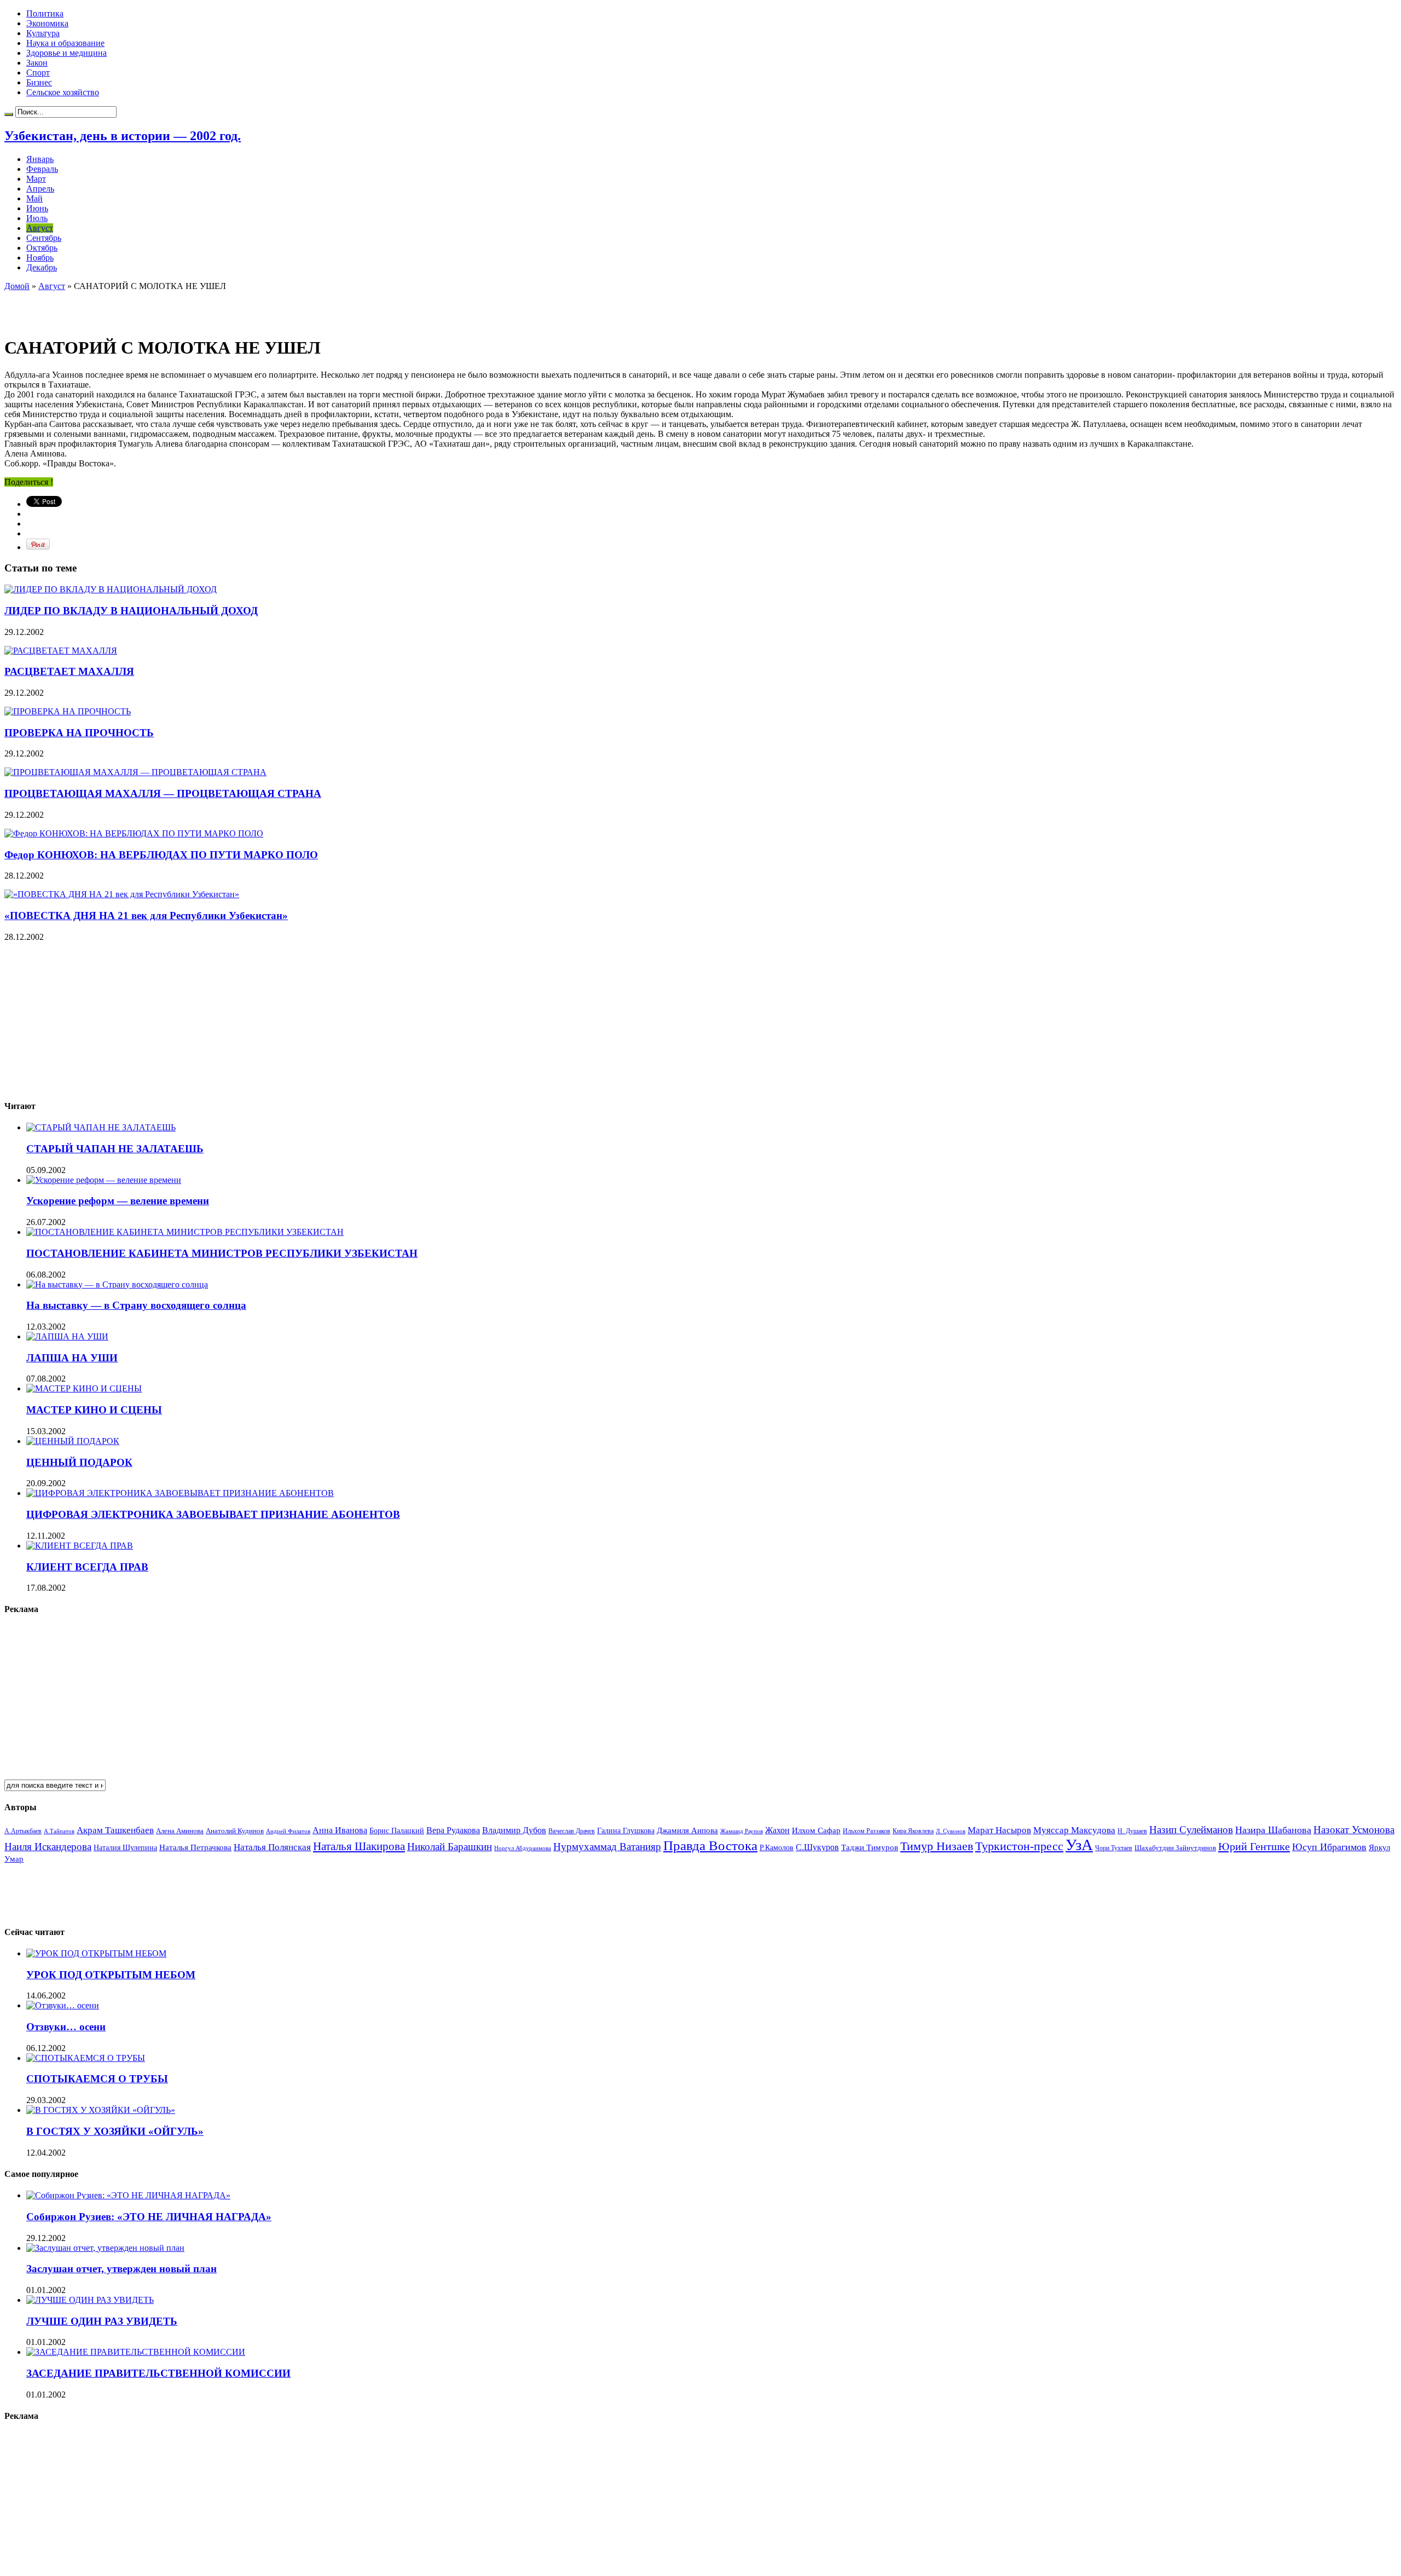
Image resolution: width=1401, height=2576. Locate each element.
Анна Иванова (340, 1830)
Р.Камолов (777, 1848)
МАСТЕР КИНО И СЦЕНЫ (94, 1410)
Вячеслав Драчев (572, 1831)
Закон (37, 63)
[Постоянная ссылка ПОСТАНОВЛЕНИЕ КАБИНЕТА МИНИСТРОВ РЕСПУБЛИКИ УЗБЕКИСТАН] (185, 1232)
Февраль (42, 169)
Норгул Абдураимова (523, 1848)
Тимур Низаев (937, 1846)
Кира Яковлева (913, 1831)
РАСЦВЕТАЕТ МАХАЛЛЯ (69, 671)
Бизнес (39, 82)
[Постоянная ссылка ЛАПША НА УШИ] (67, 1336)
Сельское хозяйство (63, 92)
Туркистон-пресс (1019, 1846)
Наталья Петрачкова (195, 1847)
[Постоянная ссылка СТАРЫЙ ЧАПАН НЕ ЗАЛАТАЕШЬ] (101, 1127)
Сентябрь (44, 238)
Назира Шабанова (1273, 1830)
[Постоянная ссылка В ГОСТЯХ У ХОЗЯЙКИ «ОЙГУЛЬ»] (101, 2110)
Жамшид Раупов (742, 1831)
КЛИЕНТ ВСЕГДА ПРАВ (87, 1567)
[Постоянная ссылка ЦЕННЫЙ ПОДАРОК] (73, 1441)
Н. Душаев (1132, 1831)
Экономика (47, 23)
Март (36, 179)
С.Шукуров (817, 1847)
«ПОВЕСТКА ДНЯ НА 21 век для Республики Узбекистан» (146, 916)
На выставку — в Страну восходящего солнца (136, 1305)
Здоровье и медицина (66, 53)
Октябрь (42, 248)
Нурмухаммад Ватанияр (607, 1847)
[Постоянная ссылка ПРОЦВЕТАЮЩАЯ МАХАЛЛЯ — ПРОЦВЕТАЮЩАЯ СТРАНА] (135, 772)
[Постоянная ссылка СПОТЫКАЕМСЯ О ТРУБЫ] (86, 2058)
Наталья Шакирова (359, 1846)
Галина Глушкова (626, 1831)
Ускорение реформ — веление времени (118, 1201)
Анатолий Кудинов (235, 1831)
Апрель (40, 189)
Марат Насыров (999, 1830)
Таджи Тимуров (870, 1847)
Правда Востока (710, 1846)
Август (40, 228)
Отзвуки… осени (66, 2027)
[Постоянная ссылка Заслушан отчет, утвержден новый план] (105, 2248)
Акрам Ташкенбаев (115, 1830)
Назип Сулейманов (1191, 1830)
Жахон (777, 1830)
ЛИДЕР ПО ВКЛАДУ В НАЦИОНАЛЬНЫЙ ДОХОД (131, 611)
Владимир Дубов (514, 1830)
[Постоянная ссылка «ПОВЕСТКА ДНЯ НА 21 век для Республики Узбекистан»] (122, 894)
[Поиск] (9, 114)
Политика (45, 13)
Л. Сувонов (951, 1831)
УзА (1079, 1845)
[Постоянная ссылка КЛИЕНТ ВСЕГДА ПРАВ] (80, 1546)
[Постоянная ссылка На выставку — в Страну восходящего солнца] (117, 1284)
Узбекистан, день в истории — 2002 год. (123, 136)
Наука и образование (65, 43)
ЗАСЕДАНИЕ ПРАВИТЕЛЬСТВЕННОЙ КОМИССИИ (158, 2373)
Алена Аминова (180, 1831)
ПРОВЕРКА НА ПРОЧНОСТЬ (79, 733)
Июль (37, 218)
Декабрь (42, 267)
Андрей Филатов (288, 1831)
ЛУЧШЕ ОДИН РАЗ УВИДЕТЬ (102, 2321)
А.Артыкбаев (23, 1831)
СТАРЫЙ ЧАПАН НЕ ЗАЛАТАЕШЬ (115, 1149)
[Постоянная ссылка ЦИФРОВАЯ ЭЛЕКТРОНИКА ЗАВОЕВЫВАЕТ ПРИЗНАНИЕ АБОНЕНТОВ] (180, 1493)
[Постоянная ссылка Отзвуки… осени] (63, 2005)
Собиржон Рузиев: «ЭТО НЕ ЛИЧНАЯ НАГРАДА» (149, 2217)
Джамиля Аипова (687, 1830)
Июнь (37, 208)
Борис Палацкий (397, 1831)
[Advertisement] (132, 308)
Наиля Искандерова (48, 1847)
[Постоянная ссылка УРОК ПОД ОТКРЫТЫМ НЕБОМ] (96, 1953)
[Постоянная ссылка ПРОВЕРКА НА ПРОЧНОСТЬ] (68, 711)
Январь (40, 159)
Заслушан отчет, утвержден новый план (121, 2269)
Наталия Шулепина (125, 1848)
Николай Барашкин (450, 1847)
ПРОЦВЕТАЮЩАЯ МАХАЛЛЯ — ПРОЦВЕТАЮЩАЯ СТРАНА (163, 793)
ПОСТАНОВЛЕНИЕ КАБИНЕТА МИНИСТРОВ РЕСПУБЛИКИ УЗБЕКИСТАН (222, 1253)
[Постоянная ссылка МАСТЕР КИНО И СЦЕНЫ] (84, 1388)
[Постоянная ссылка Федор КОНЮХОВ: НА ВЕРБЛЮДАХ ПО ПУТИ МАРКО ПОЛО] (134, 833)
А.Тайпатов (59, 1831)
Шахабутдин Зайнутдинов (1175, 1848)
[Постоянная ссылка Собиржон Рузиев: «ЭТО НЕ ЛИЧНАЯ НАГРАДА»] (128, 2195)
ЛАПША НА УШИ (72, 1358)
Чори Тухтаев (1114, 1848)
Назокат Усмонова (1354, 1830)
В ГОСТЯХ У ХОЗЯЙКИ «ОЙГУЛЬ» (115, 2131)
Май (34, 198)
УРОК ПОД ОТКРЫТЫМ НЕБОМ (111, 1975)
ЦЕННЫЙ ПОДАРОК (79, 1462)
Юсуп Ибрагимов (1329, 1847)
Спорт (38, 73)
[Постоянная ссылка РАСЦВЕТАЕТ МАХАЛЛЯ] (61, 651)
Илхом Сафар (816, 1830)
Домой (17, 286)
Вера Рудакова (453, 1830)
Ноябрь (40, 258)
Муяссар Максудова (1074, 1830)
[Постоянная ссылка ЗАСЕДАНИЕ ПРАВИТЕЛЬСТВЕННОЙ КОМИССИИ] (136, 2352)
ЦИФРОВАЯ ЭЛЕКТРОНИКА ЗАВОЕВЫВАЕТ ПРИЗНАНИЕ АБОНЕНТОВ (213, 1514)
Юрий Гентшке (1254, 1846)
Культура (43, 33)
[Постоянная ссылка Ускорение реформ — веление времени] (104, 1180)
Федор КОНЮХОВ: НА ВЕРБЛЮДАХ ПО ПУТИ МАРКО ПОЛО (161, 855)
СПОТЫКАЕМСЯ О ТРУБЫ (97, 2079)
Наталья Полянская (272, 1847)
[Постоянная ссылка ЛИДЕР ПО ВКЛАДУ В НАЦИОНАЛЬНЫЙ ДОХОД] (111, 589)
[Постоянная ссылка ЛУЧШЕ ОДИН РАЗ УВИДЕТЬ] (90, 2300)
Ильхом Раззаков (867, 1831)
